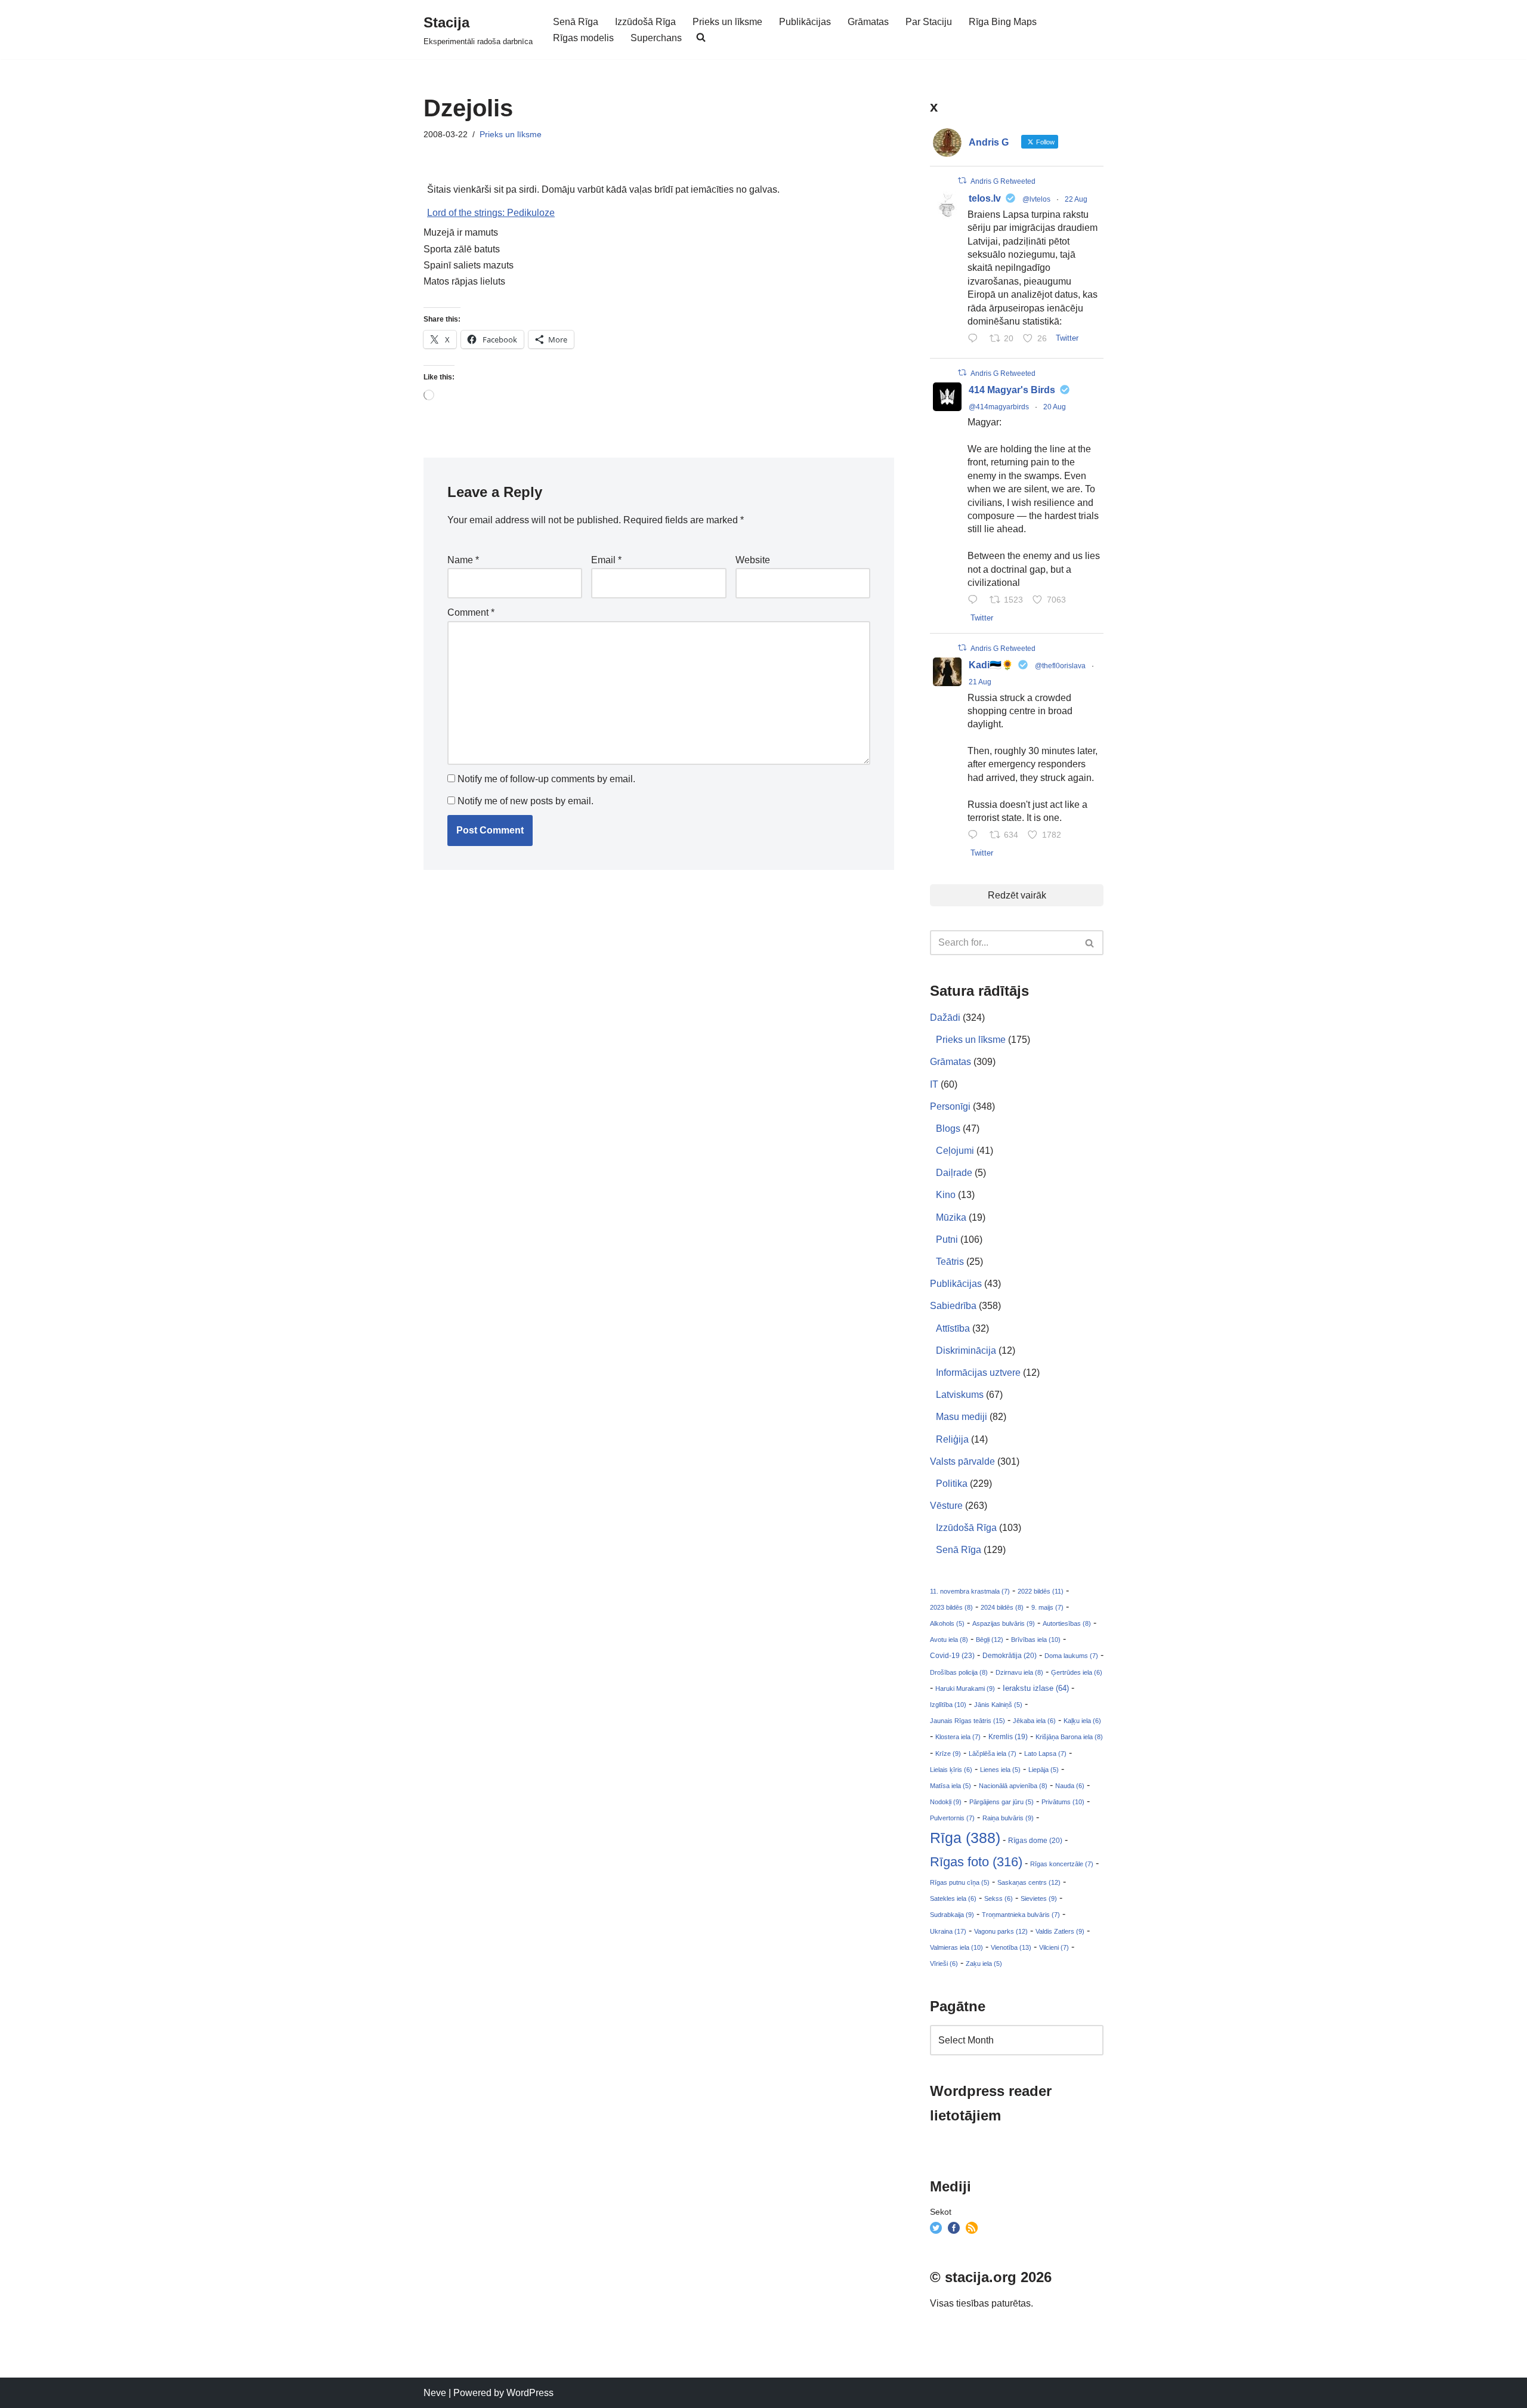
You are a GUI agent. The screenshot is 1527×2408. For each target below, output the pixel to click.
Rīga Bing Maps (1003, 22)
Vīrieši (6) (944, 1964)
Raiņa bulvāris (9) (1008, 1818)
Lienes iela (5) (1000, 1770)
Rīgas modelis (583, 38)
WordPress (530, 2393)
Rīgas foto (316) (976, 1862)
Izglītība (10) (948, 1705)
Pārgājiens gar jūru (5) (1001, 1802)
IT (934, 1084)
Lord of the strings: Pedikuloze (491, 213)
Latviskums (960, 1395)
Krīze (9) (948, 1753)
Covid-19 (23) (952, 1655)
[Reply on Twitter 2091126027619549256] (976, 339)
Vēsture (946, 1506)
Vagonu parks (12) (1001, 1931)
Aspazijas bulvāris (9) (1004, 1623)
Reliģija (952, 1439)
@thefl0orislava (1060, 666)
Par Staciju (929, 22)
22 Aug (1076, 199)
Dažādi (945, 1018)
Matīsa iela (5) (950, 1786)
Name (463, 560)
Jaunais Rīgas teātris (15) (967, 1721)
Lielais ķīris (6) (951, 1770)
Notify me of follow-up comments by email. (546, 779)
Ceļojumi (955, 1151)
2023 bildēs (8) (951, 1607)
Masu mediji (962, 1417)
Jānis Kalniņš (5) (998, 1705)
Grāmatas (868, 22)
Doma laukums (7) (1071, 1656)
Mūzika (951, 1217)
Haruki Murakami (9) (965, 1688)
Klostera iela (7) (958, 1737)
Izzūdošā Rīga (645, 22)
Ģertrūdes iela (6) (1077, 1672)
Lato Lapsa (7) (1045, 1753)
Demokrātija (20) (1010, 1656)
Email (606, 560)
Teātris (950, 1262)
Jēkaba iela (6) (1034, 1721)
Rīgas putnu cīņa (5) (960, 1882)
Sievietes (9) (1039, 1898)
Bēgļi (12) (990, 1640)
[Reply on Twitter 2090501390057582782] (976, 601)
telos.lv (985, 198)
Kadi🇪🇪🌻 (991, 665)
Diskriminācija (966, 1350)
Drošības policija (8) (959, 1672)
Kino (946, 1195)
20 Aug (1055, 407)
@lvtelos (1036, 199)
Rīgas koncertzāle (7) (1062, 1864)
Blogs (948, 1129)
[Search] (1090, 943)
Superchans (656, 38)
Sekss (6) (999, 1898)
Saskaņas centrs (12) (1029, 1882)
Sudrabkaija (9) (952, 1915)
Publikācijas (805, 22)
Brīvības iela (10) (1036, 1640)
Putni (947, 1239)
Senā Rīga (576, 22)
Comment (471, 612)
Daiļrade (954, 1173)
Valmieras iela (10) (956, 1947)
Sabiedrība (953, 1306)
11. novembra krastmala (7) (970, 1591)
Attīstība (953, 1328)
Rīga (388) (965, 1838)
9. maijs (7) (1047, 1607)
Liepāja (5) (1044, 1770)
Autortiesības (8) (1067, 1623)
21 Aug (980, 682)
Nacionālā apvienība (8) (1013, 1786)
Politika (952, 1484)
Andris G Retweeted (1003, 181)
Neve (435, 2393)
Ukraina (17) (948, 1931)
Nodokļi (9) (946, 1802)
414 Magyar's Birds (1012, 390)
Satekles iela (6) (953, 1898)
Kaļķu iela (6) (1082, 1721)
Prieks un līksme (727, 22)
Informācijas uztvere (978, 1373)
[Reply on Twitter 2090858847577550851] (976, 836)
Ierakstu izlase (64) (1036, 1688)
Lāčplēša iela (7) (993, 1753)
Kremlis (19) (1008, 1737)
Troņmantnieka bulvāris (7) (1021, 1915)
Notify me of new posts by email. (526, 801)
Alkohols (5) (947, 1623)
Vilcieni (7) (1054, 1947)
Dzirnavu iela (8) (1019, 1672)
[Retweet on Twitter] (962, 180)
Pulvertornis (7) (952, 1818)
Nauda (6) (1070, 1786)
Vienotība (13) (1011, 1947)
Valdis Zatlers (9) (1060, 1931)
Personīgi (950, 1106)
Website (753, 560)
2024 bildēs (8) (1002, 1607)
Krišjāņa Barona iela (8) (1069, 1737)
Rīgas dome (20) (1035, 1841)
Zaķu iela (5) (984, 1964)
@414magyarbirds (999, 407)
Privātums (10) (1063, 1802)
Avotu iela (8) (949, 1640)
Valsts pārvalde (962, 1461)
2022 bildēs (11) (1041, 1591)
